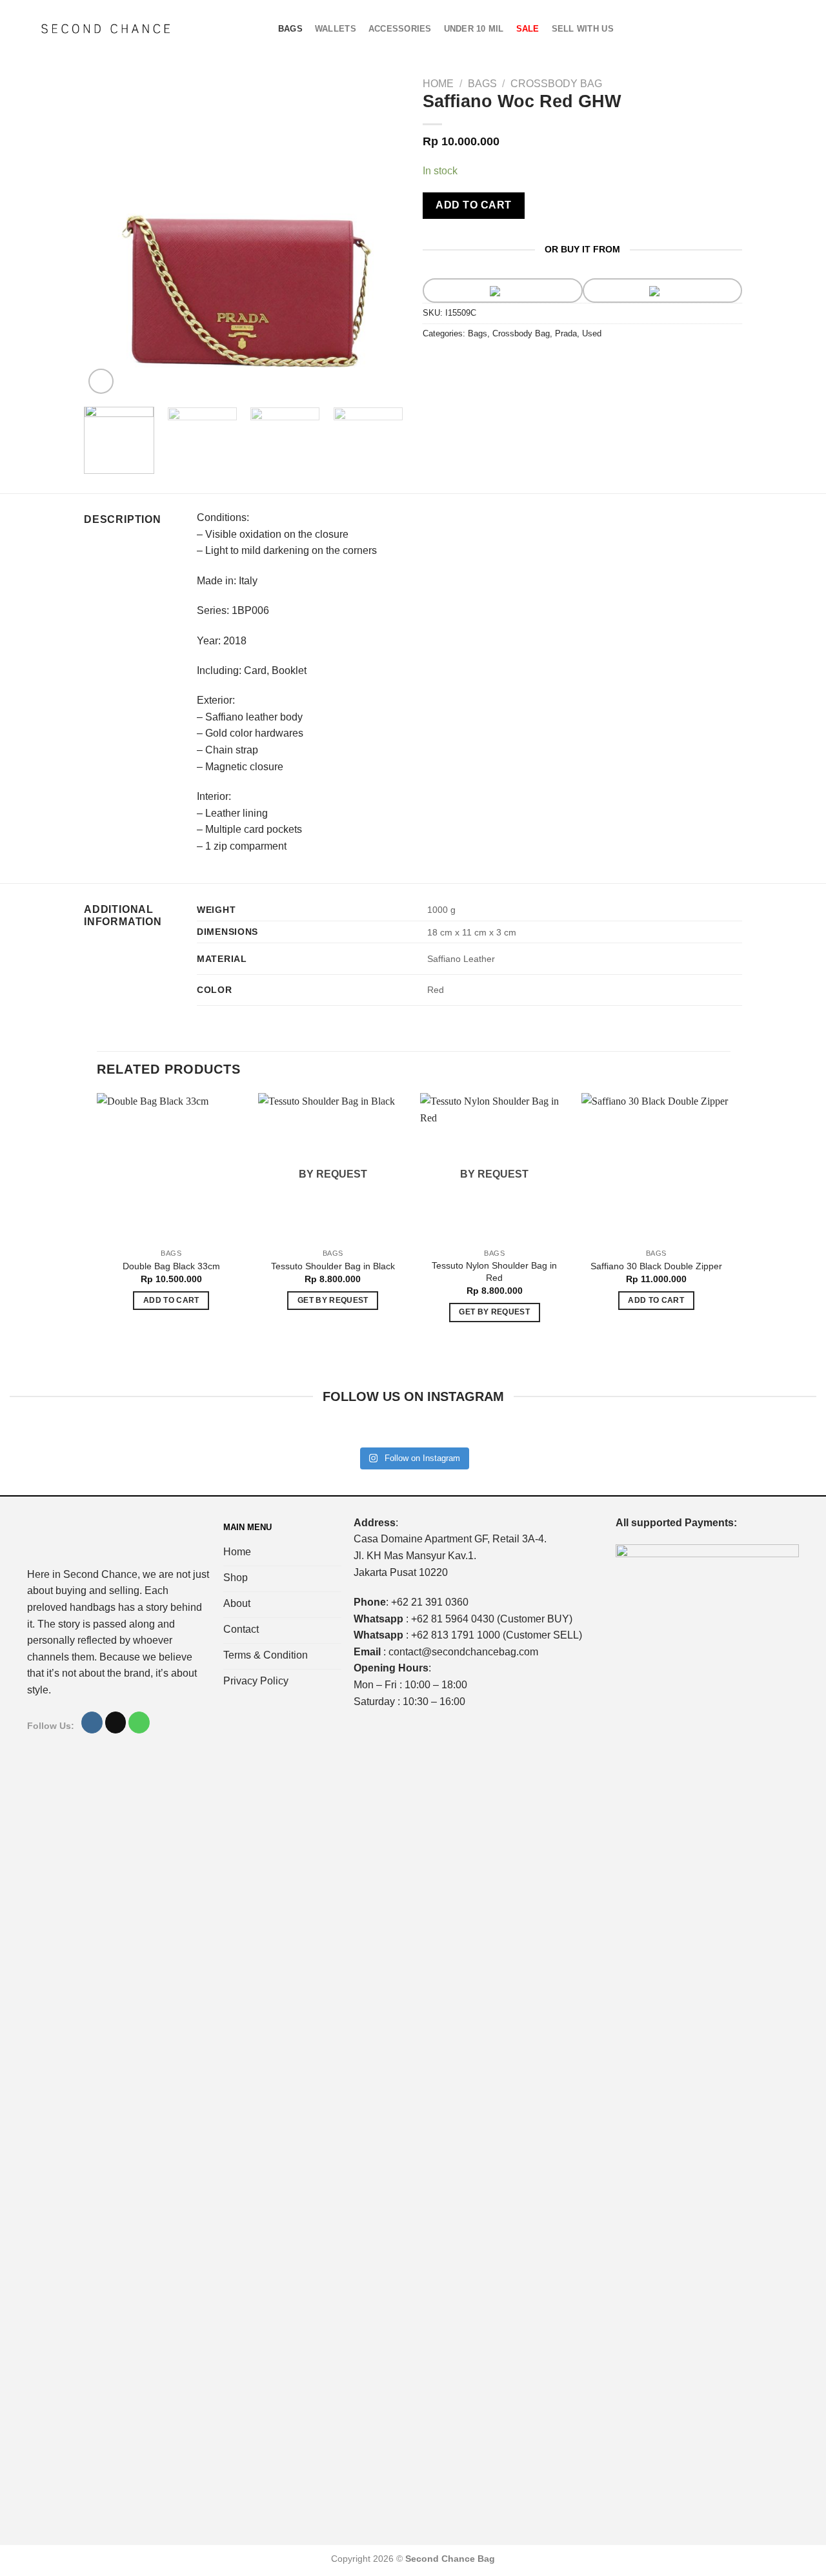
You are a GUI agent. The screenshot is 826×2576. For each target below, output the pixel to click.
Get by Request (333, 1300)
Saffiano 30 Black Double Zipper (656, 1266)
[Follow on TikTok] (116, 1722)
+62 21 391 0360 (430, 1602)
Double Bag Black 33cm (171, 1266)
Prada (566, 333)
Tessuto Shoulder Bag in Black (333, 1266)
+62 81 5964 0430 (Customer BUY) (492, 1619)
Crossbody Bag (556, 84)
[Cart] (759, 29)
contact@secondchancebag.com (463, 1652)
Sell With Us (583, 29)
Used (592, 333)
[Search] (780, 29)
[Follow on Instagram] (92, 1722)
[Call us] (139, 1722)
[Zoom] (101, 381)
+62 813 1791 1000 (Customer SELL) (497, 1635)
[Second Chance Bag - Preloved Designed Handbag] (106, 29)
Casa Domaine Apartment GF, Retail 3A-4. (450, 1539)
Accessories (400, 29)
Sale (528, 29)
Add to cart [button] (171, 1300)
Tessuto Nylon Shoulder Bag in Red (494, 1272)
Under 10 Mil (474, 29)
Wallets (336, 29)
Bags (290, 29)
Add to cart (473, 205)
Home (438, 84)
